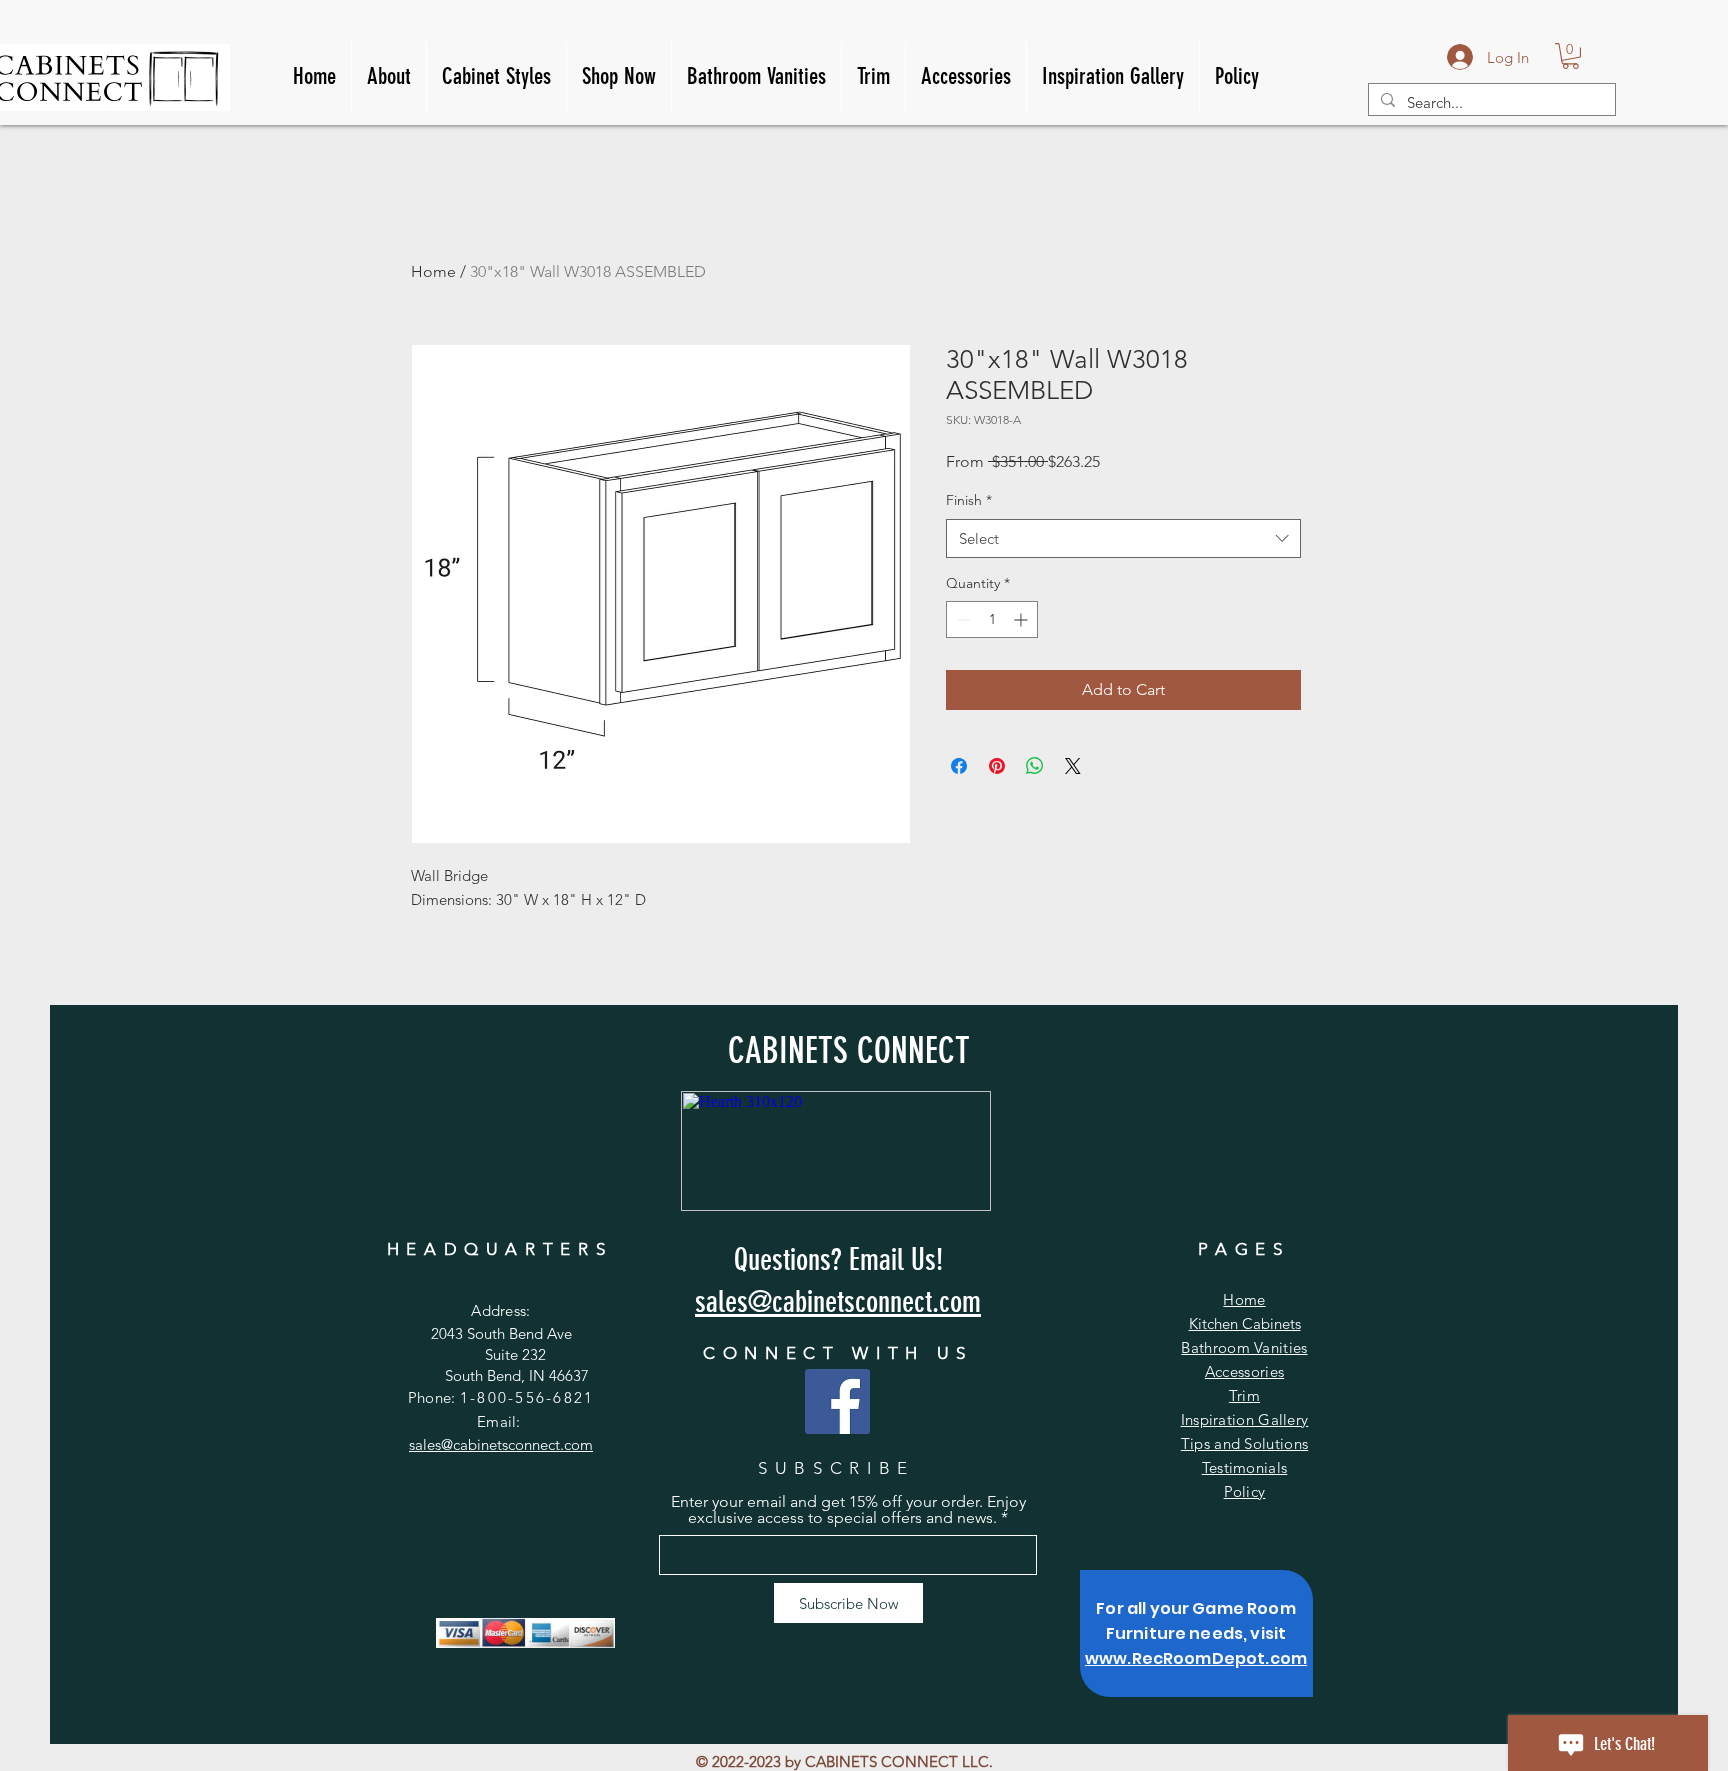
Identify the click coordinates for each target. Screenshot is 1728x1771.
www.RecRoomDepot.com (1196, 1658)
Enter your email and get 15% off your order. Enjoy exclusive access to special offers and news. (848, 1510)
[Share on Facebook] (959, 766)
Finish (969, 500)
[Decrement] (961, 619)
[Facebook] (837, 1401)
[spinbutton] (992, 619)
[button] (1570, 56)
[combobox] (1123, 538)
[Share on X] (1073, 766)
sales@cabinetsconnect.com (501, 1444)
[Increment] (1022, 619)
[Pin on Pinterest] (997, 766)
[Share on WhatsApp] (1035, 766)
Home (433, 271)
